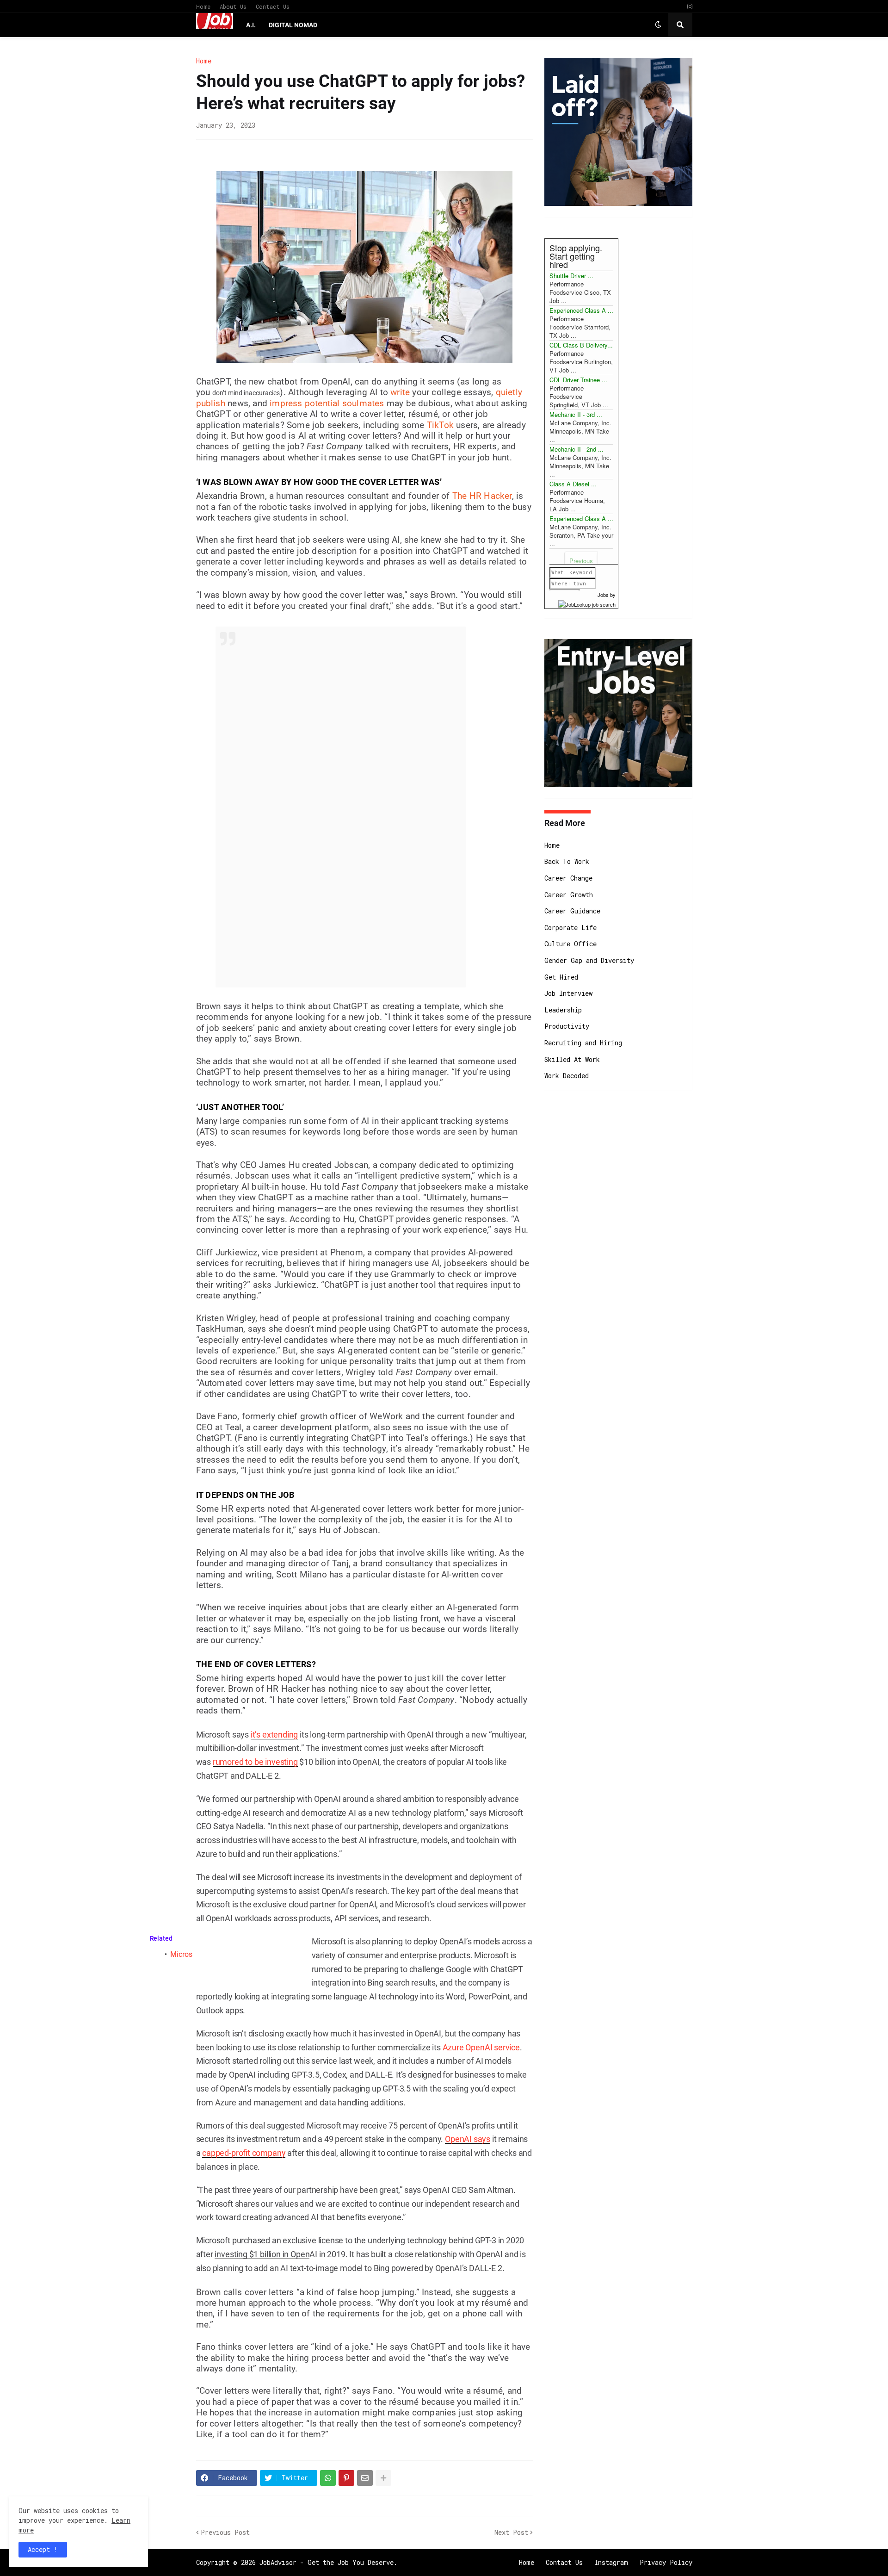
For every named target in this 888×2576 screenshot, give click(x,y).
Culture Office (570, 944)
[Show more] (383, 2478)
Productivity (567, 1026)
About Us (233, 6)
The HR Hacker (482, 496)
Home (203, 6)
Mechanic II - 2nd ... (577, 449)
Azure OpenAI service (481, 2047)
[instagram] (690, 7)
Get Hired (561, 977)
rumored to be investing (255, 1762)
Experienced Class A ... (581, 310)
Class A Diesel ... (573, 484)
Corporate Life (570, 928)
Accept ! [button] (43, 2549)
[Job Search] (587, 603)
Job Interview (568, 993)
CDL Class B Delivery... (581, 345)
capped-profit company (244, 2153)
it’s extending (274, 1735)
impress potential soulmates (327, 403)
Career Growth (569, 895)
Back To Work (567, 861)
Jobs (603, 595)
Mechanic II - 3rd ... (576, 414)
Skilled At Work (572, 1059)
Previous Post (225, 2532)
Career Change (568, 878)
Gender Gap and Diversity (589, 960)
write (400, 392)
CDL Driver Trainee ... (578, 380)
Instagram (611, 2562)
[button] (658, 25)
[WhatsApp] (328, 2478)
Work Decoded (567, 1076)
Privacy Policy (666, 2562)
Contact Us (273, 6)
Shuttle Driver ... (571, 276)
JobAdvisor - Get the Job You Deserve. (328, 2562)
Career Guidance (572, 911)
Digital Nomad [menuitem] (293, 25)
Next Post (511, 2532)
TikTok (440, 425)
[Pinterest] (346, 2478)
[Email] (365, 2478)
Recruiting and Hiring (583, 1043)
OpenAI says (468, 2139)
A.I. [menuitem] (251, 25)
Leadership (563, 1010)
